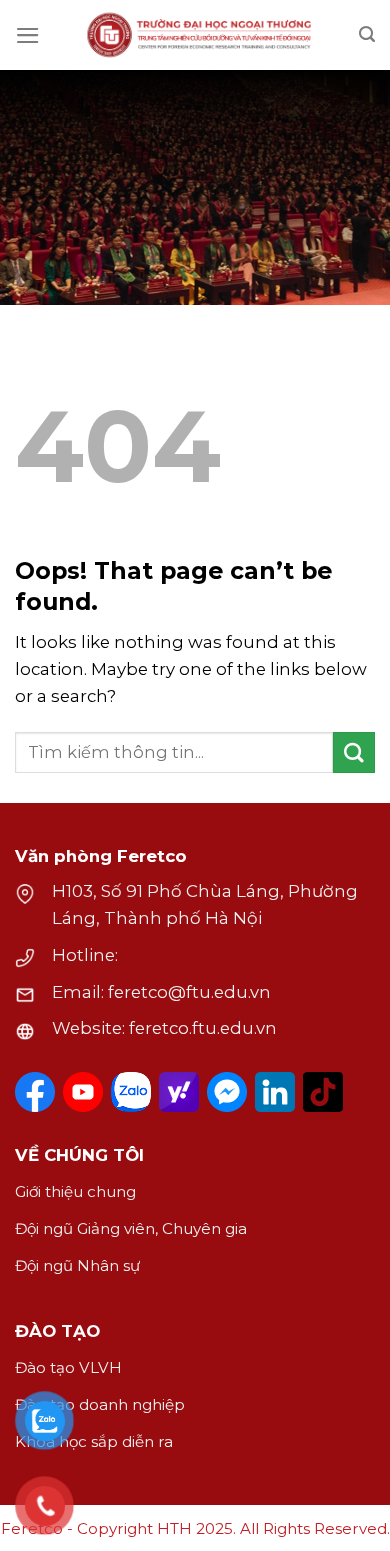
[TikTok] (323, 1092)
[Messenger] (227, 1092)
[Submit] (354, 752)
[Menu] (28, 35)
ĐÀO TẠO (57, 1331)
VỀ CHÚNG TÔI (79, 1155)
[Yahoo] (179, 1092)
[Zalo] (131, 1092)
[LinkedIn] (275, 1092)
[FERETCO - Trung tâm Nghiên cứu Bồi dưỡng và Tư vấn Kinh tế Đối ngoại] (200, 35)
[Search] (367, 34)
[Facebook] (35, 1092)
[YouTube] (83, 1092)
